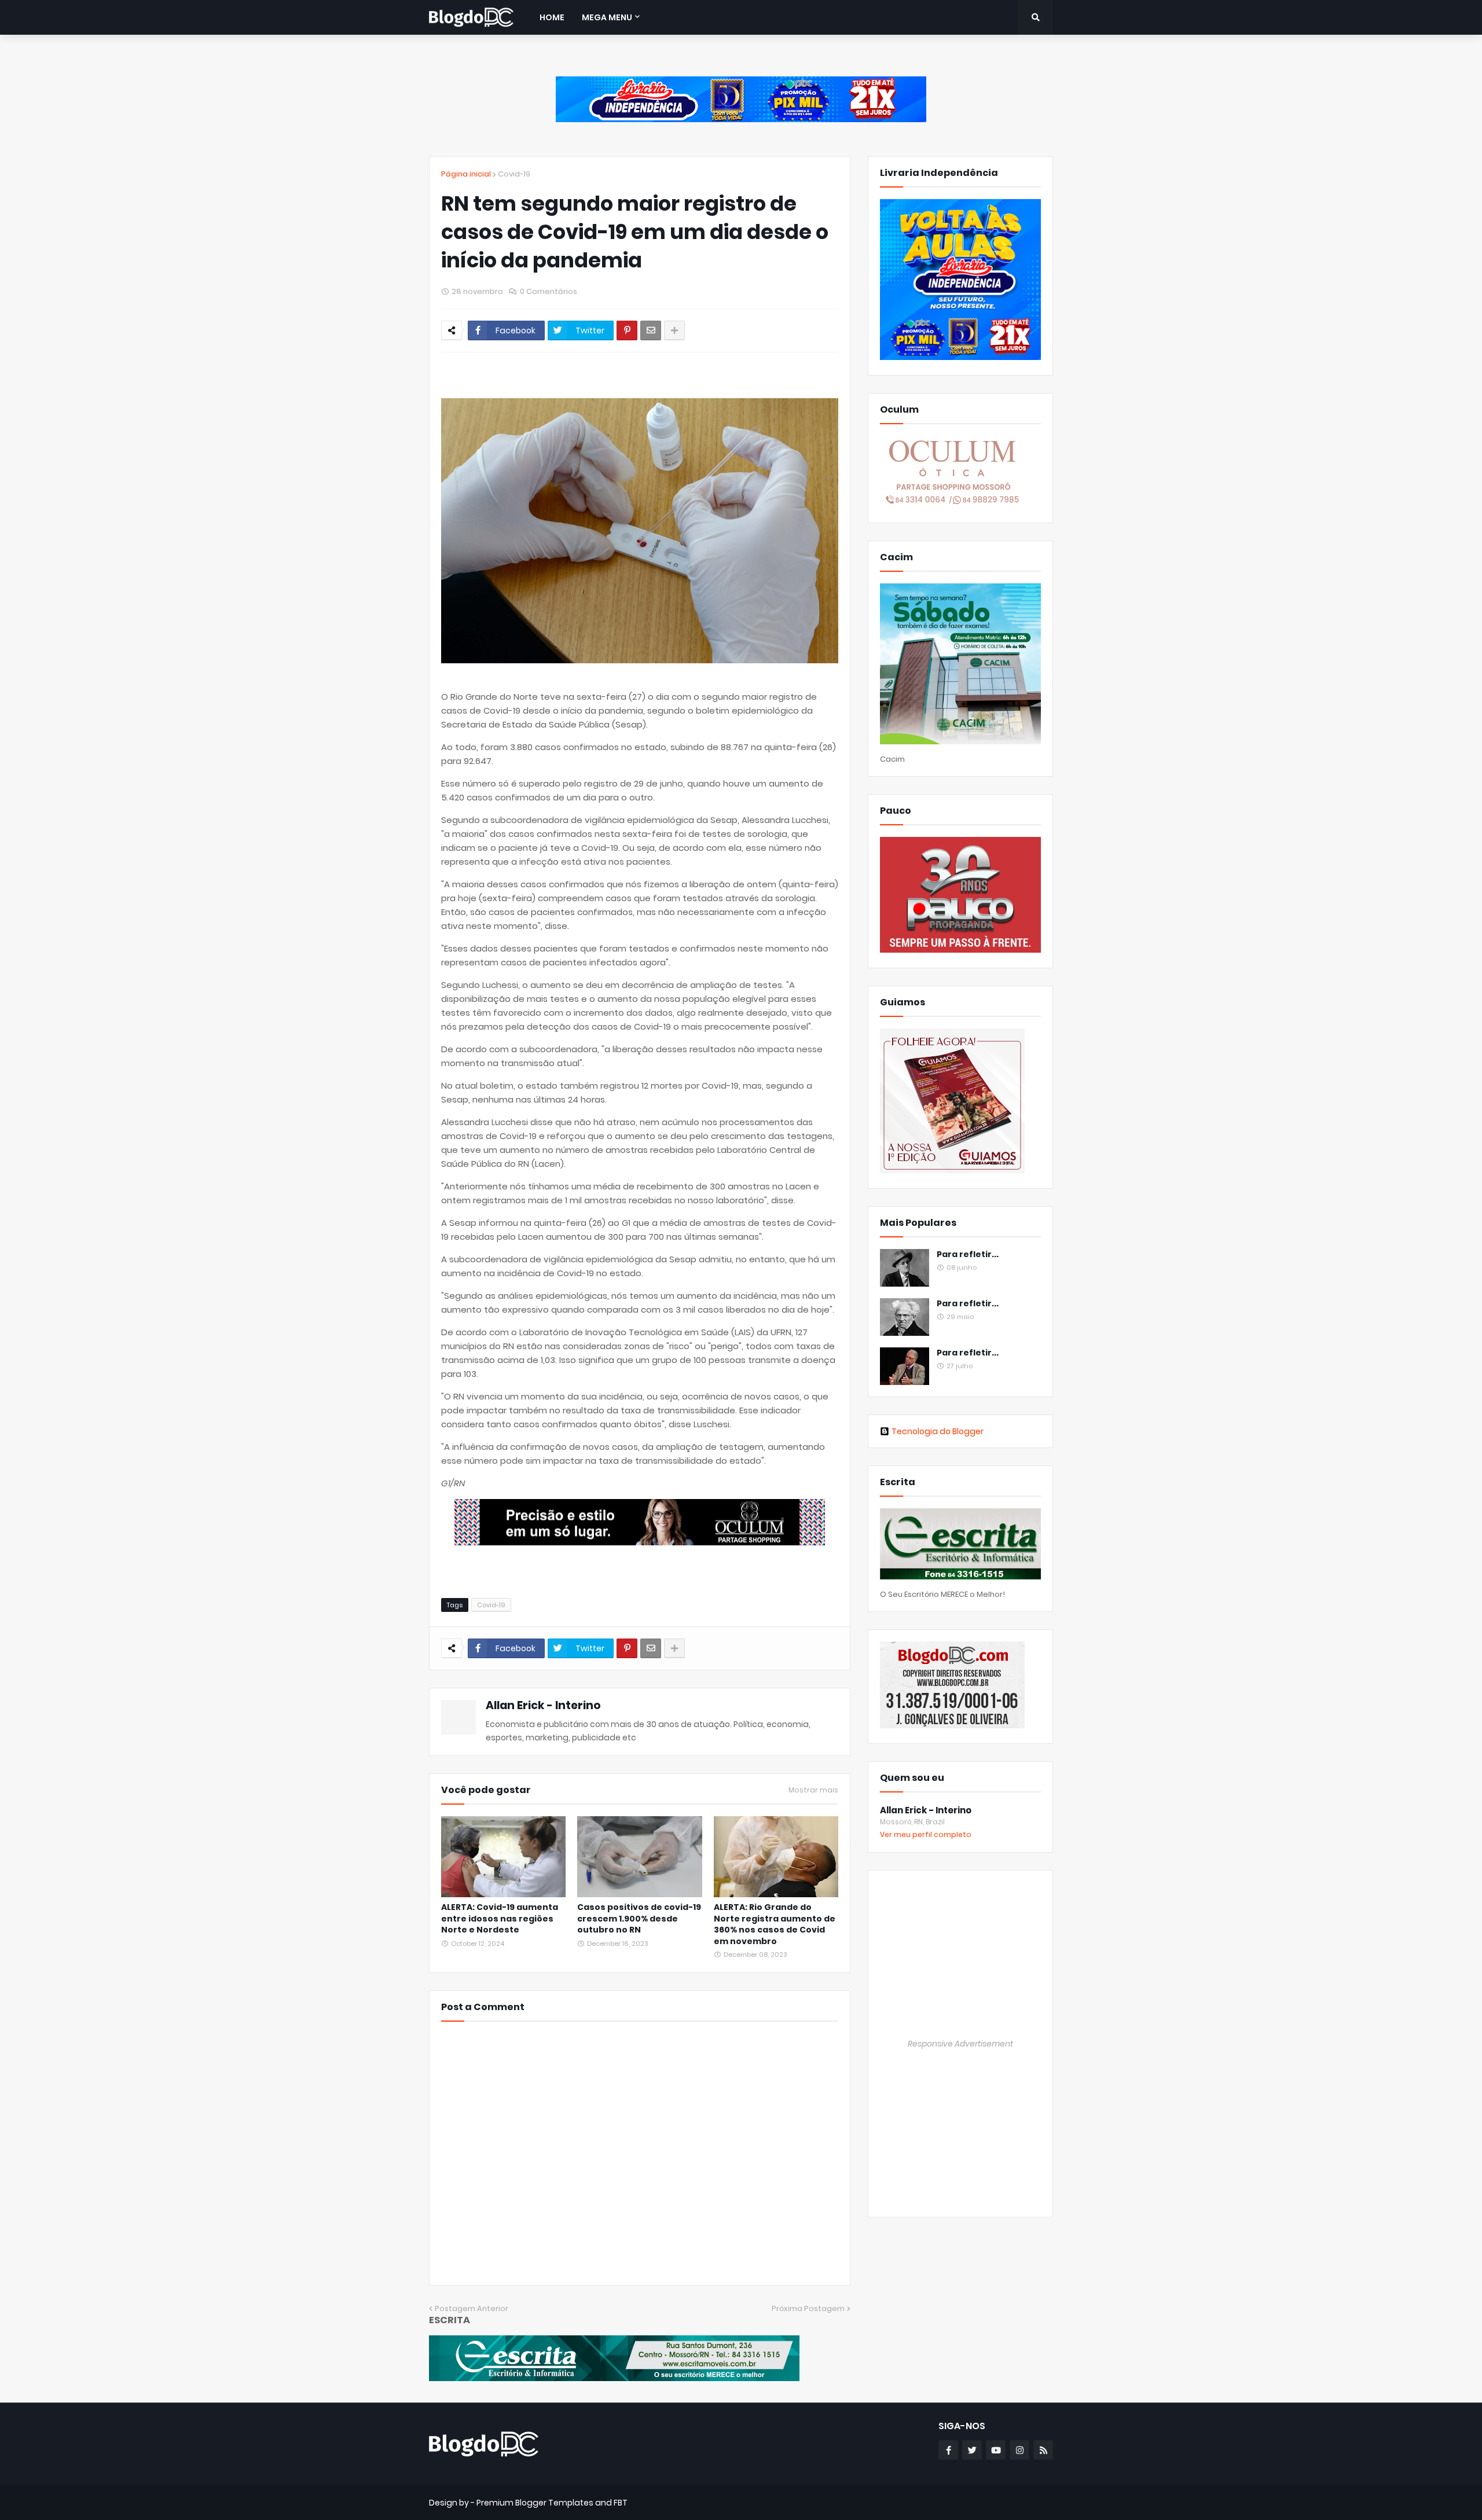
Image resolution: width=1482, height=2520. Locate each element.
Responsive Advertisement (960, 2044)
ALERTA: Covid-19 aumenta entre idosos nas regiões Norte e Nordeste (500, 1919)
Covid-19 (514, 174)
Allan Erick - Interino (543, 1705)
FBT (621, 2503)
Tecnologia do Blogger (938, 1431)
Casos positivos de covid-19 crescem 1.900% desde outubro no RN (639, 1919)
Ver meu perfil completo (926, 1834)
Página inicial (466, 174)
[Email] (651, 330)
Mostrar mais (813, 1790)
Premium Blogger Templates (535, 2503)
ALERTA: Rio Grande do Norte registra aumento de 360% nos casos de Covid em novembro (775, 1924)
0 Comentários (549, 291)
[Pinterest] (627, 330)
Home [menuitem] (552, 17)
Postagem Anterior (472, 2308)
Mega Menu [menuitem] (607, 17)
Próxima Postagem (808, 2308)
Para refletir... (968, 1255)
